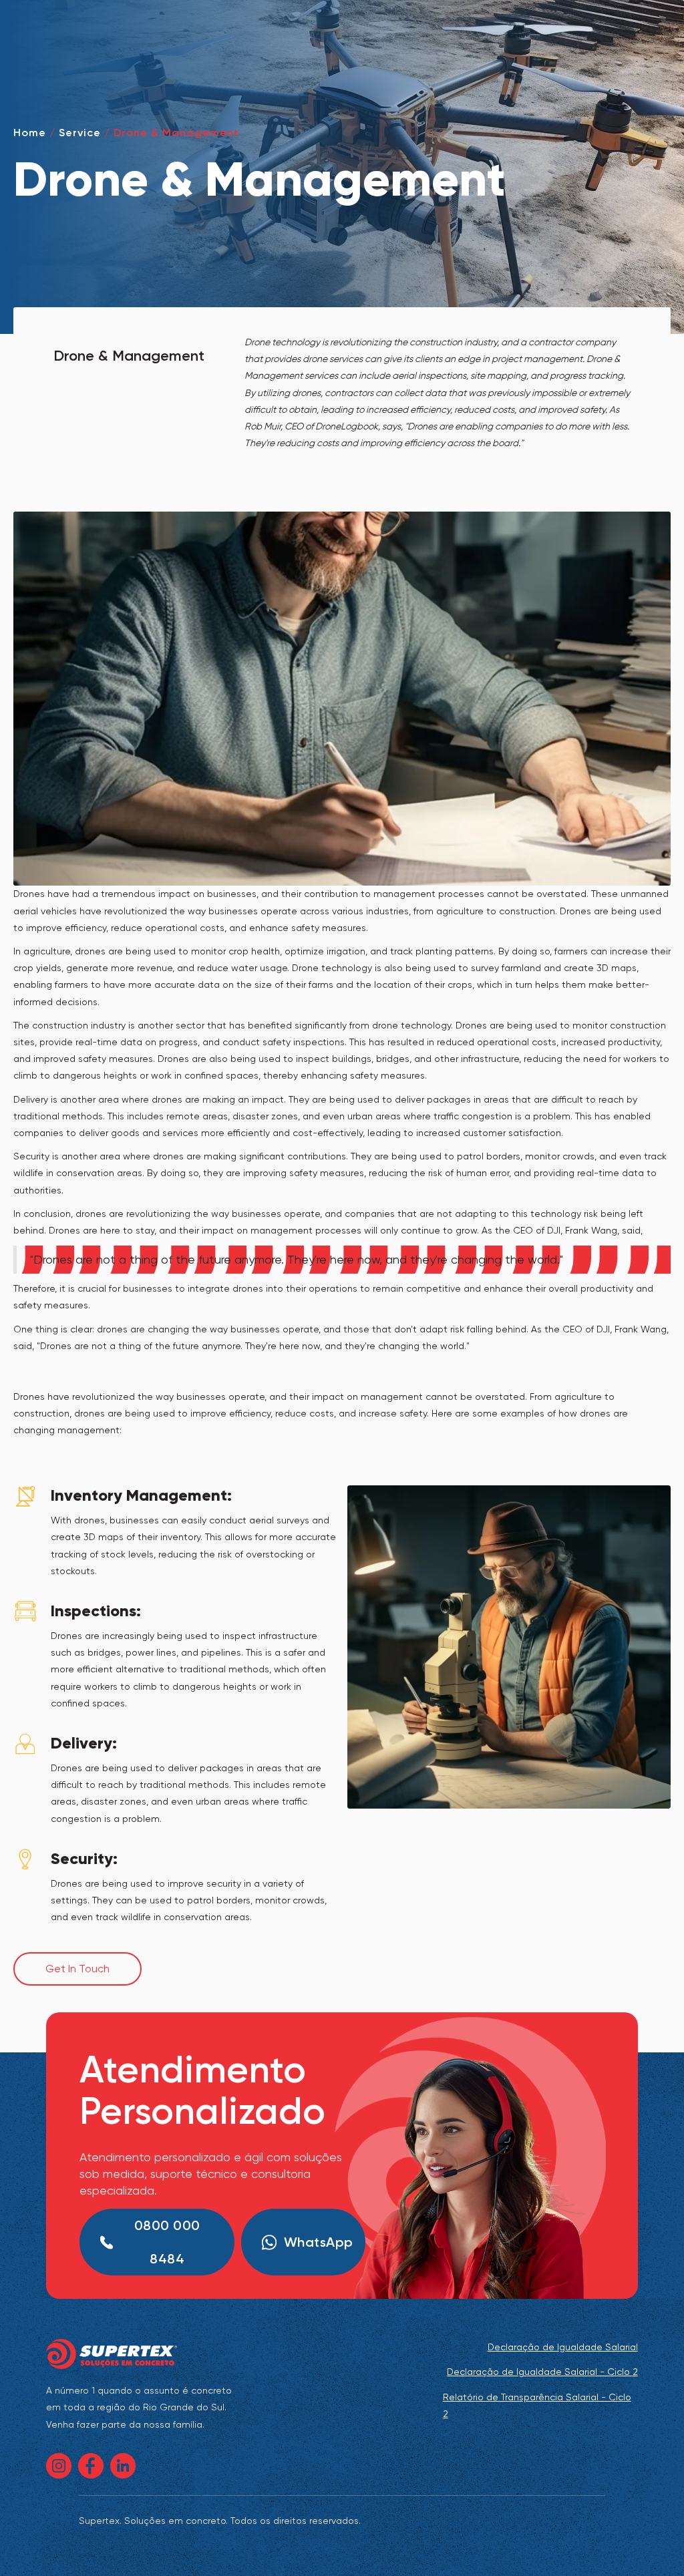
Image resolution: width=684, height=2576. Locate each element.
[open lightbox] (509, 1647)
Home (30, 133)
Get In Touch (77, 1969)
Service (80, 133)
